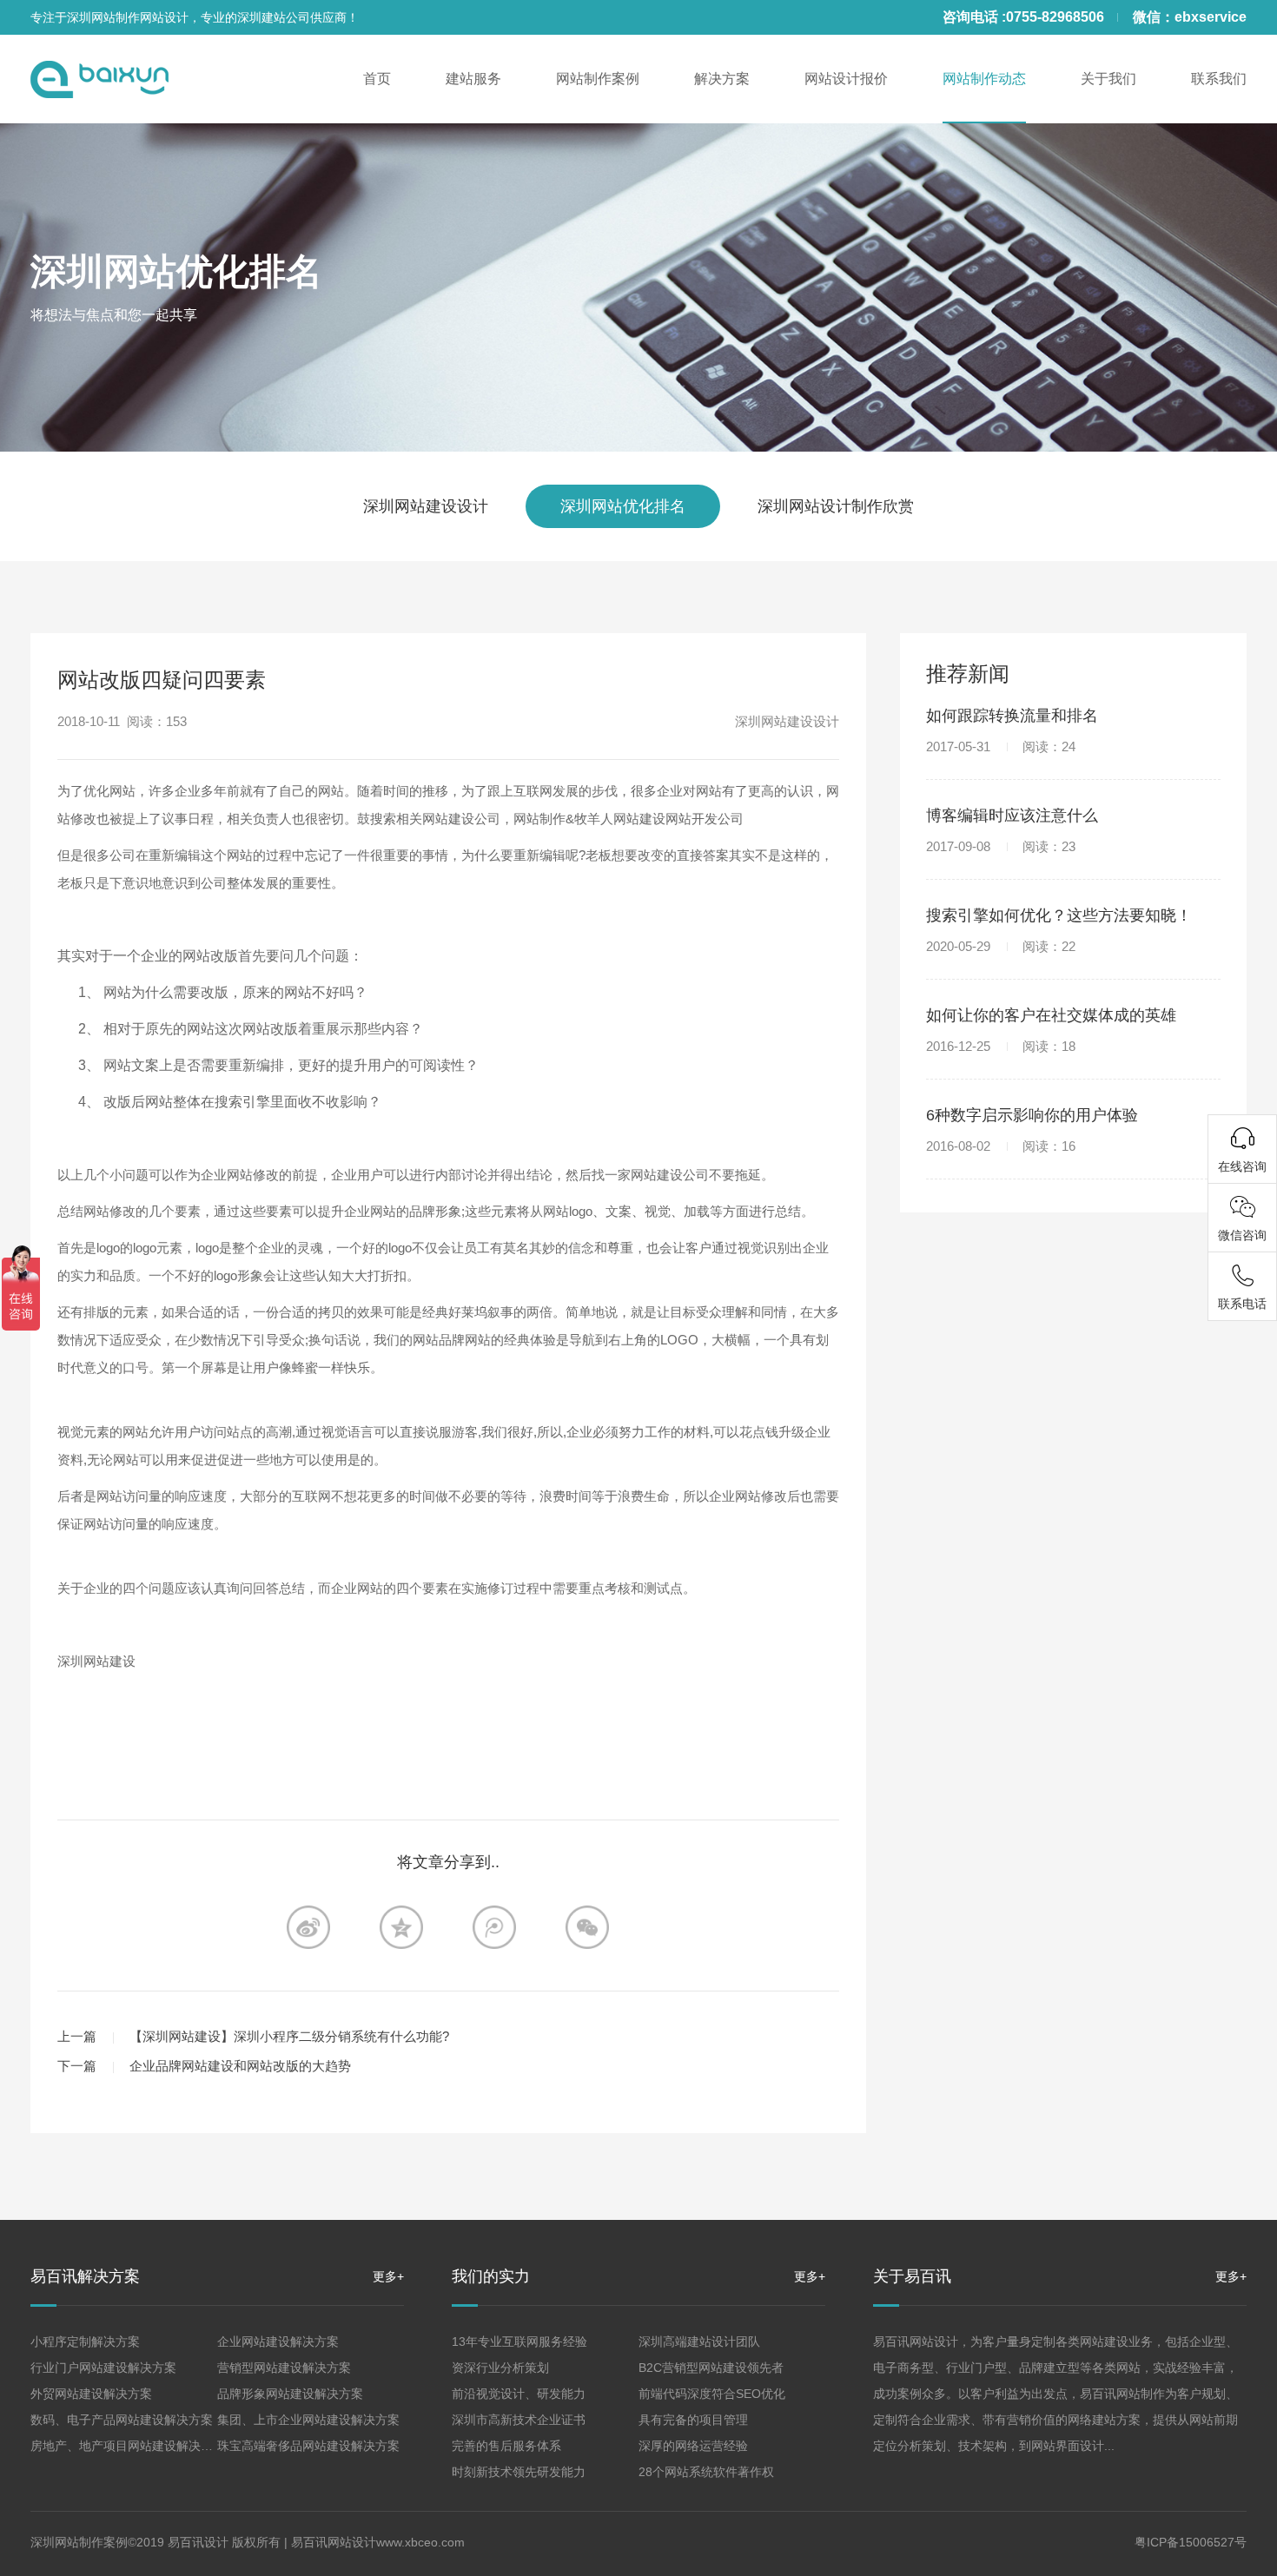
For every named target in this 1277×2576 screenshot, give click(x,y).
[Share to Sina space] (308, 1927)
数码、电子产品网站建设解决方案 (122, 2420)
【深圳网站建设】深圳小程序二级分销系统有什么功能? (289, 2036)
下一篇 (77, 2066)
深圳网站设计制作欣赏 (836, 506)
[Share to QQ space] (494, 1927)
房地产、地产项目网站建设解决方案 (128, 2446)
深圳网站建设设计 (426, 506)
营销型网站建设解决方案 (284, 2368)
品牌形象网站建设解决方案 (290, 2394)
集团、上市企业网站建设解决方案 (308, 2420)
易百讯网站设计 (334, 2542)
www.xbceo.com (420, 2542)
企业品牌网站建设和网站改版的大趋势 (240, 2066)
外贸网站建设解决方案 (91, 2394)
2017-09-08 (1001, 846)
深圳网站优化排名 (176, 271)
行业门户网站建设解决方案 (103, 2368)
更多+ (388, 2276)
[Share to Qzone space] (401, 1927)
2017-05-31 (1001, 746)
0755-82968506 (1055, 17)
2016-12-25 (1001, 1046)
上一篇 (77, 2036)
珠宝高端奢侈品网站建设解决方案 (308, 2446)
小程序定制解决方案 (85, 2342)
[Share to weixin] (587, 1927)
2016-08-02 (1001, 1146)
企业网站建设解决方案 (278, 2342)
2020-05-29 (1001, 946)
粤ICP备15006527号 (1191, 2542)
